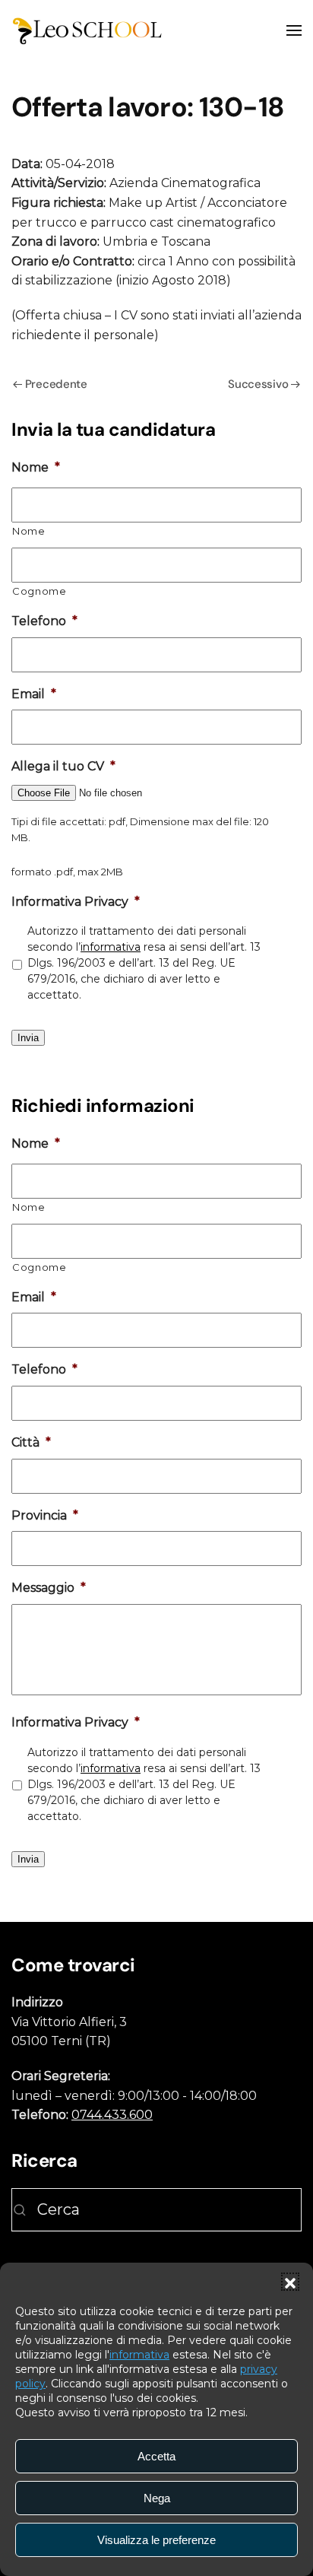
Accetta (156, 2456)
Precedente (56, 384)
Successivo (258, 384)
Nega (157, 2498)
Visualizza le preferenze (156, 2540)
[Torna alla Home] (87, 30)
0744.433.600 (112, 2115)
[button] (290, 2282)
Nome (29, 531)
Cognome (40, 591)
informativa (139, 2355)
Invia (28, 1038)
